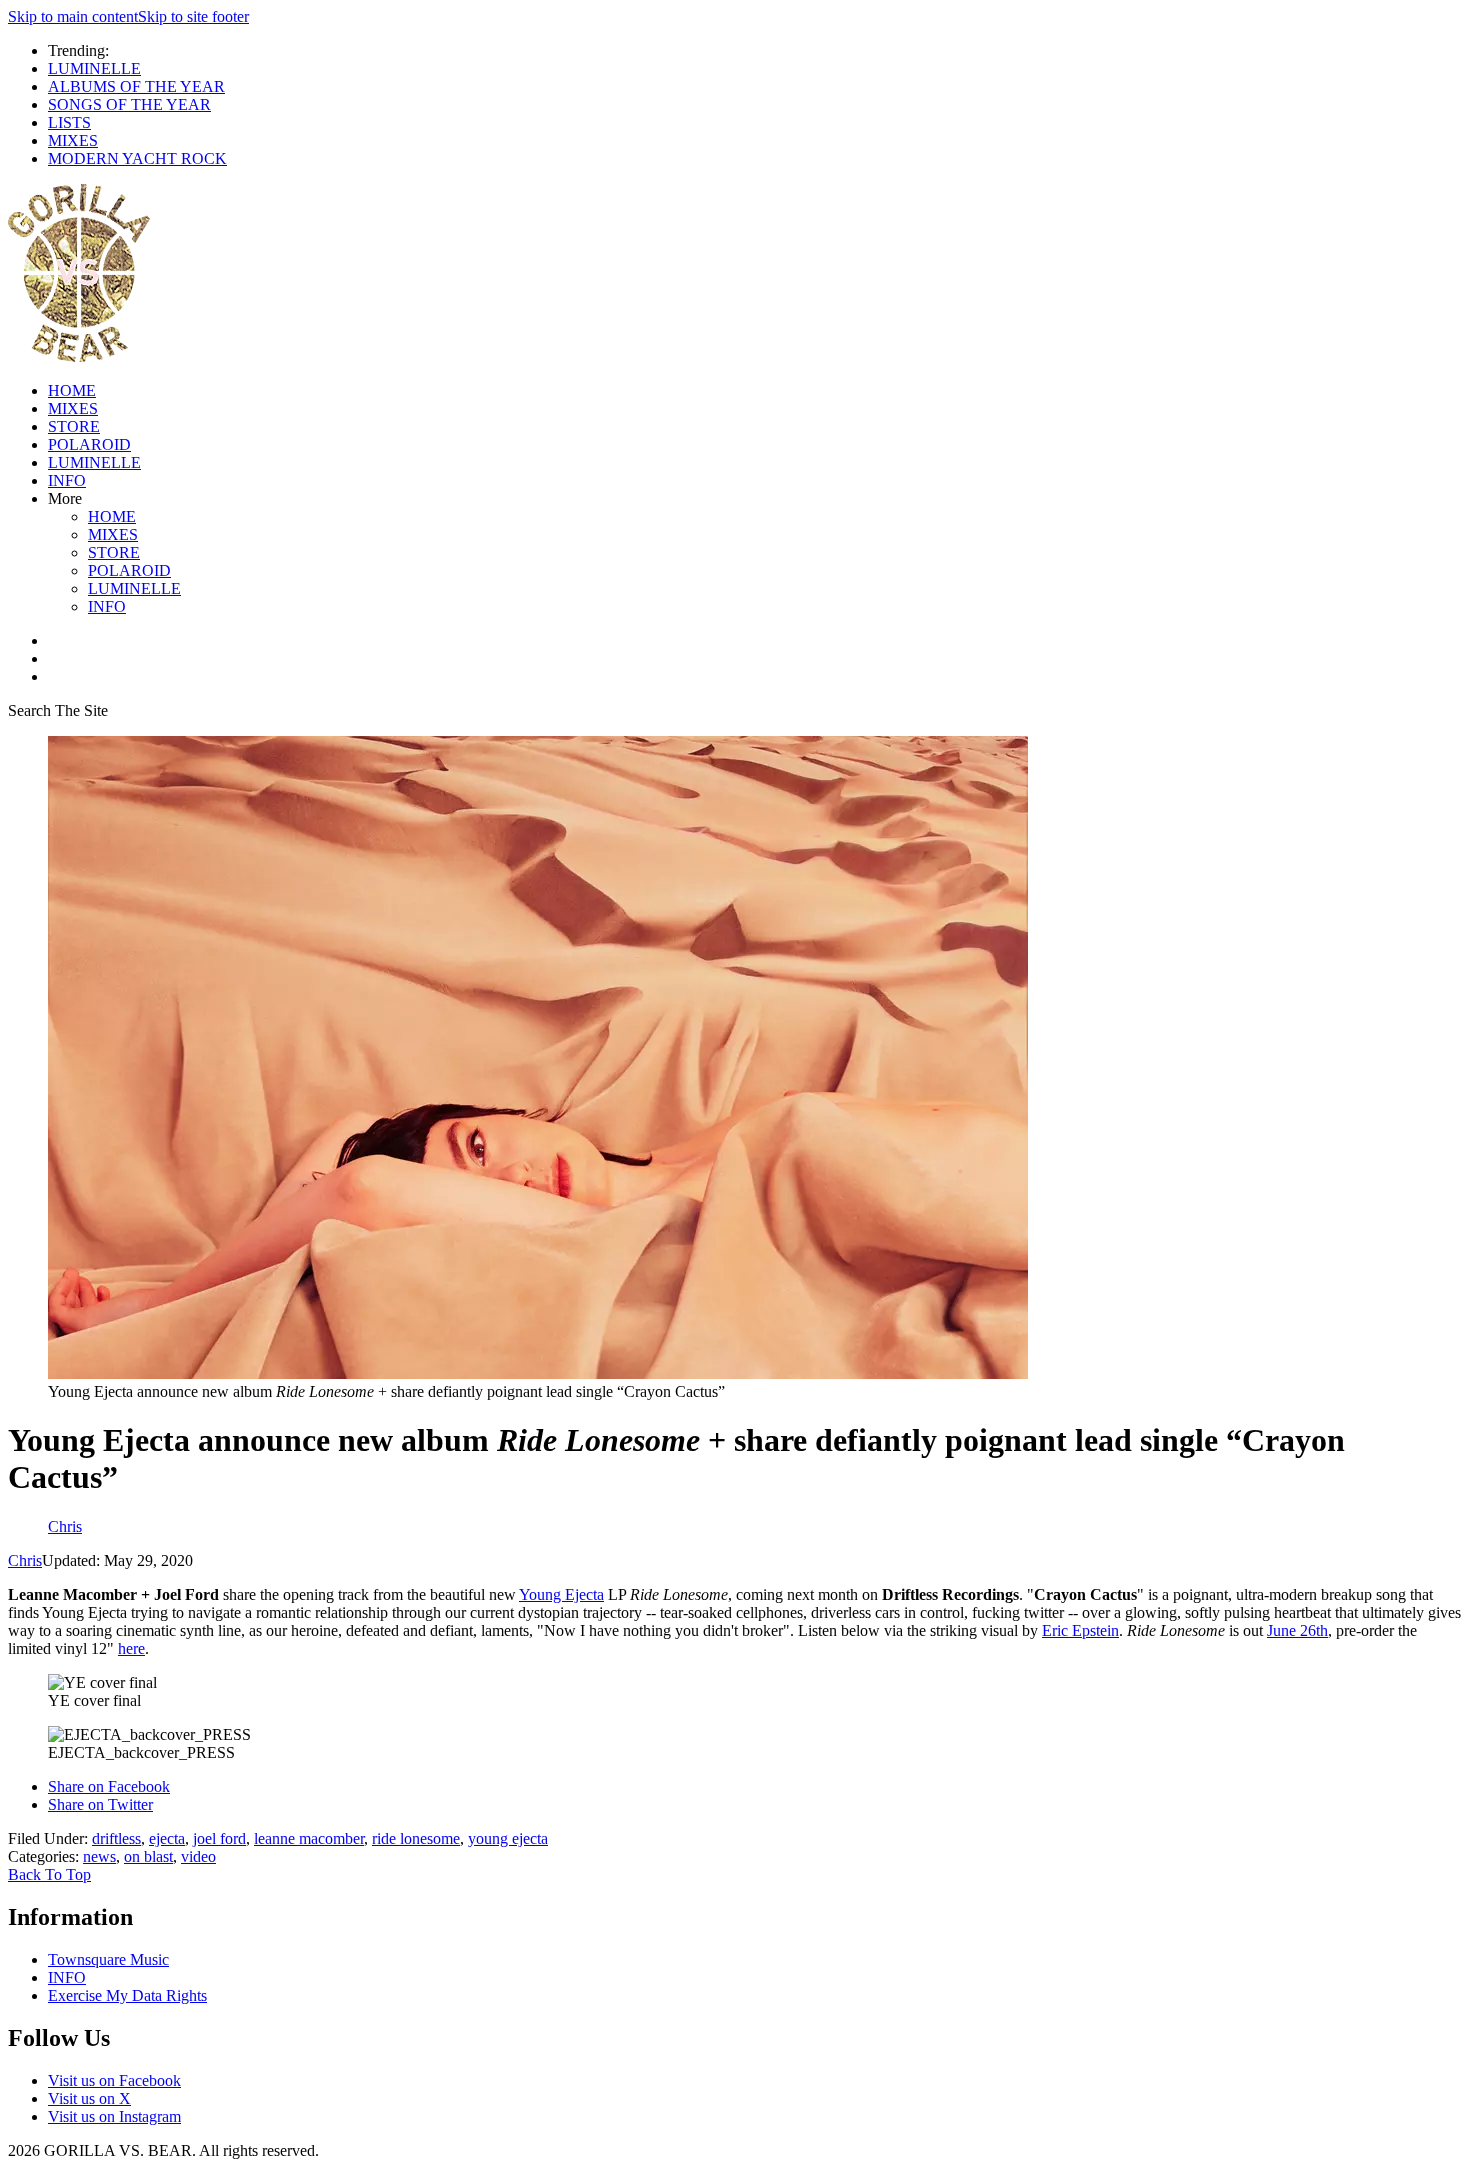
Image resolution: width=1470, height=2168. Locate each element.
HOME (72, 390)
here (131, 1648)
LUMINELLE (94, 68)
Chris (25, 1560)
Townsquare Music (108, 1959)
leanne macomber (309, 1838)
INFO (67, 480)
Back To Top (49, 1874)
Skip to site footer (193, 16)
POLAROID (89, 444)
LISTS (69, 122)
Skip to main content (73, 16)
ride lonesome (416, 1838)
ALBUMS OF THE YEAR (136, 86)
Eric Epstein (1080, 1630)
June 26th (1297, 1630)
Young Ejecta (561, 1594)
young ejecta (508, 1838)
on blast (148, 1856)
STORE (74, 426)
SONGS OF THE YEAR (129, 104)
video (198, 1856)
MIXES (73, 140)
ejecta (167, 1838)
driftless (116, 1838)
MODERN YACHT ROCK (137, 158)
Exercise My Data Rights (127, 1995)
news (99, 1856)
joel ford (219, 1838)
